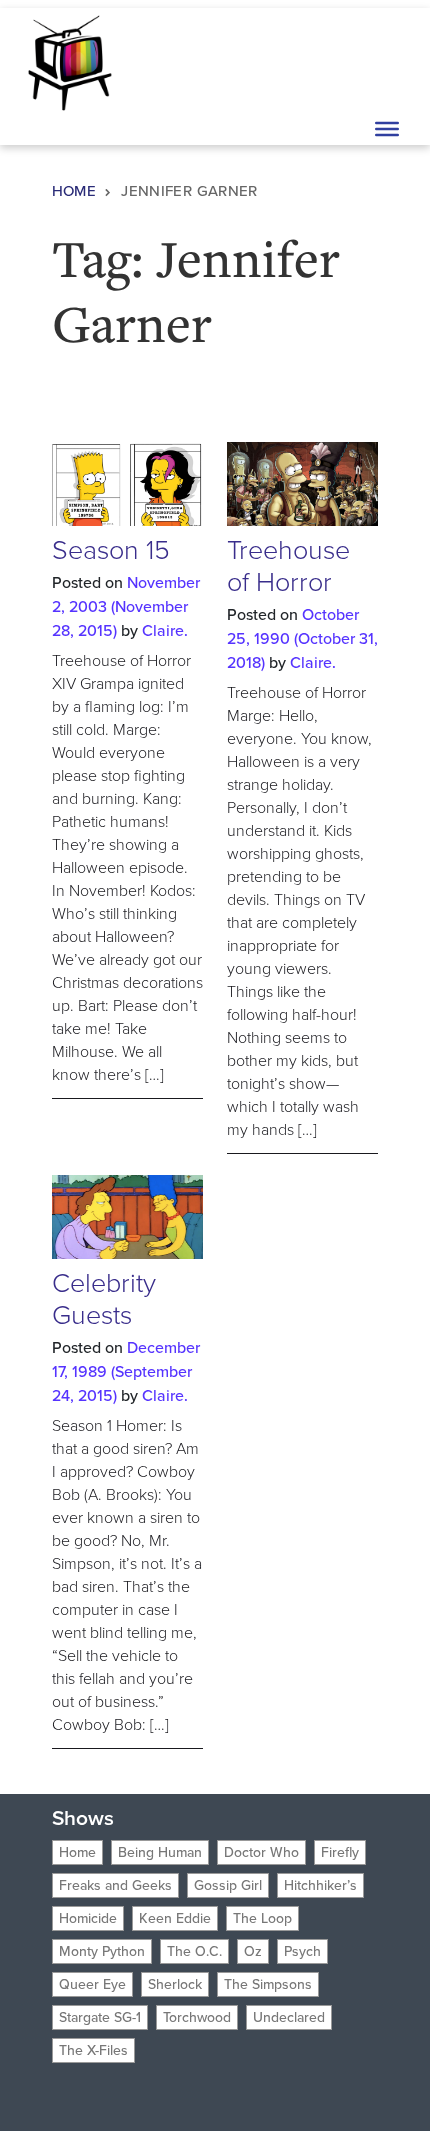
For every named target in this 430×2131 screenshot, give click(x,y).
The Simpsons (268, 1984)
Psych (302, 1951)
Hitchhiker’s (320, 1885)
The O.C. (194, 1951)
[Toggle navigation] (385, 61)
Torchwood (197, 2017)
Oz (253, 1951)
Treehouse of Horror (288, 566)
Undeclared (289, 2017)
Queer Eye (92, 1984)
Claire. (165, 630)
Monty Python (102, 1951)
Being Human (160, 1852)
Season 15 (111, 550)
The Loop (262, 1918)
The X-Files (93, 2050)
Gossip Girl (228, 1885)
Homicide (88, 1918)
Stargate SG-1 (100, 2017)
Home (74, 191)
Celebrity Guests (104, 1299)
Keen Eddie (175, 1918)
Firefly (340, 1852)
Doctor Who (261, 1852)
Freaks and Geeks (115, 1885)
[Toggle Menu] (387, 129)
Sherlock (175, 1984)
